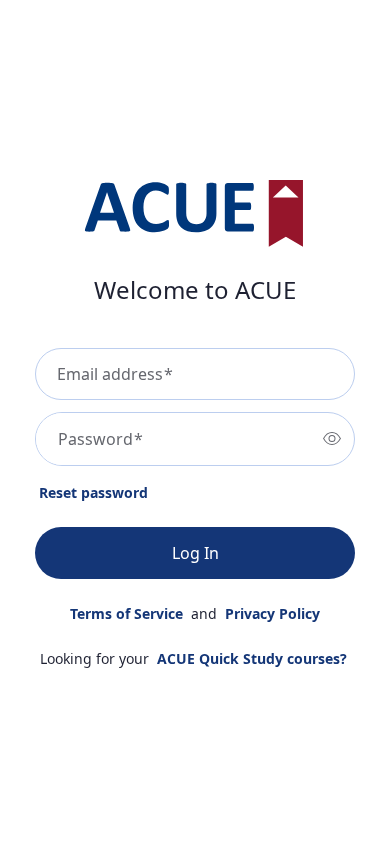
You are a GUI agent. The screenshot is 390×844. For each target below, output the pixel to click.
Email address (115, 374)
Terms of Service (126, 613)
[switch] (332, 439)
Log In (195, 553)
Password (100, 439)
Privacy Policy (272, 613)
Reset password (93, 492)
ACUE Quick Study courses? (252, 658)
